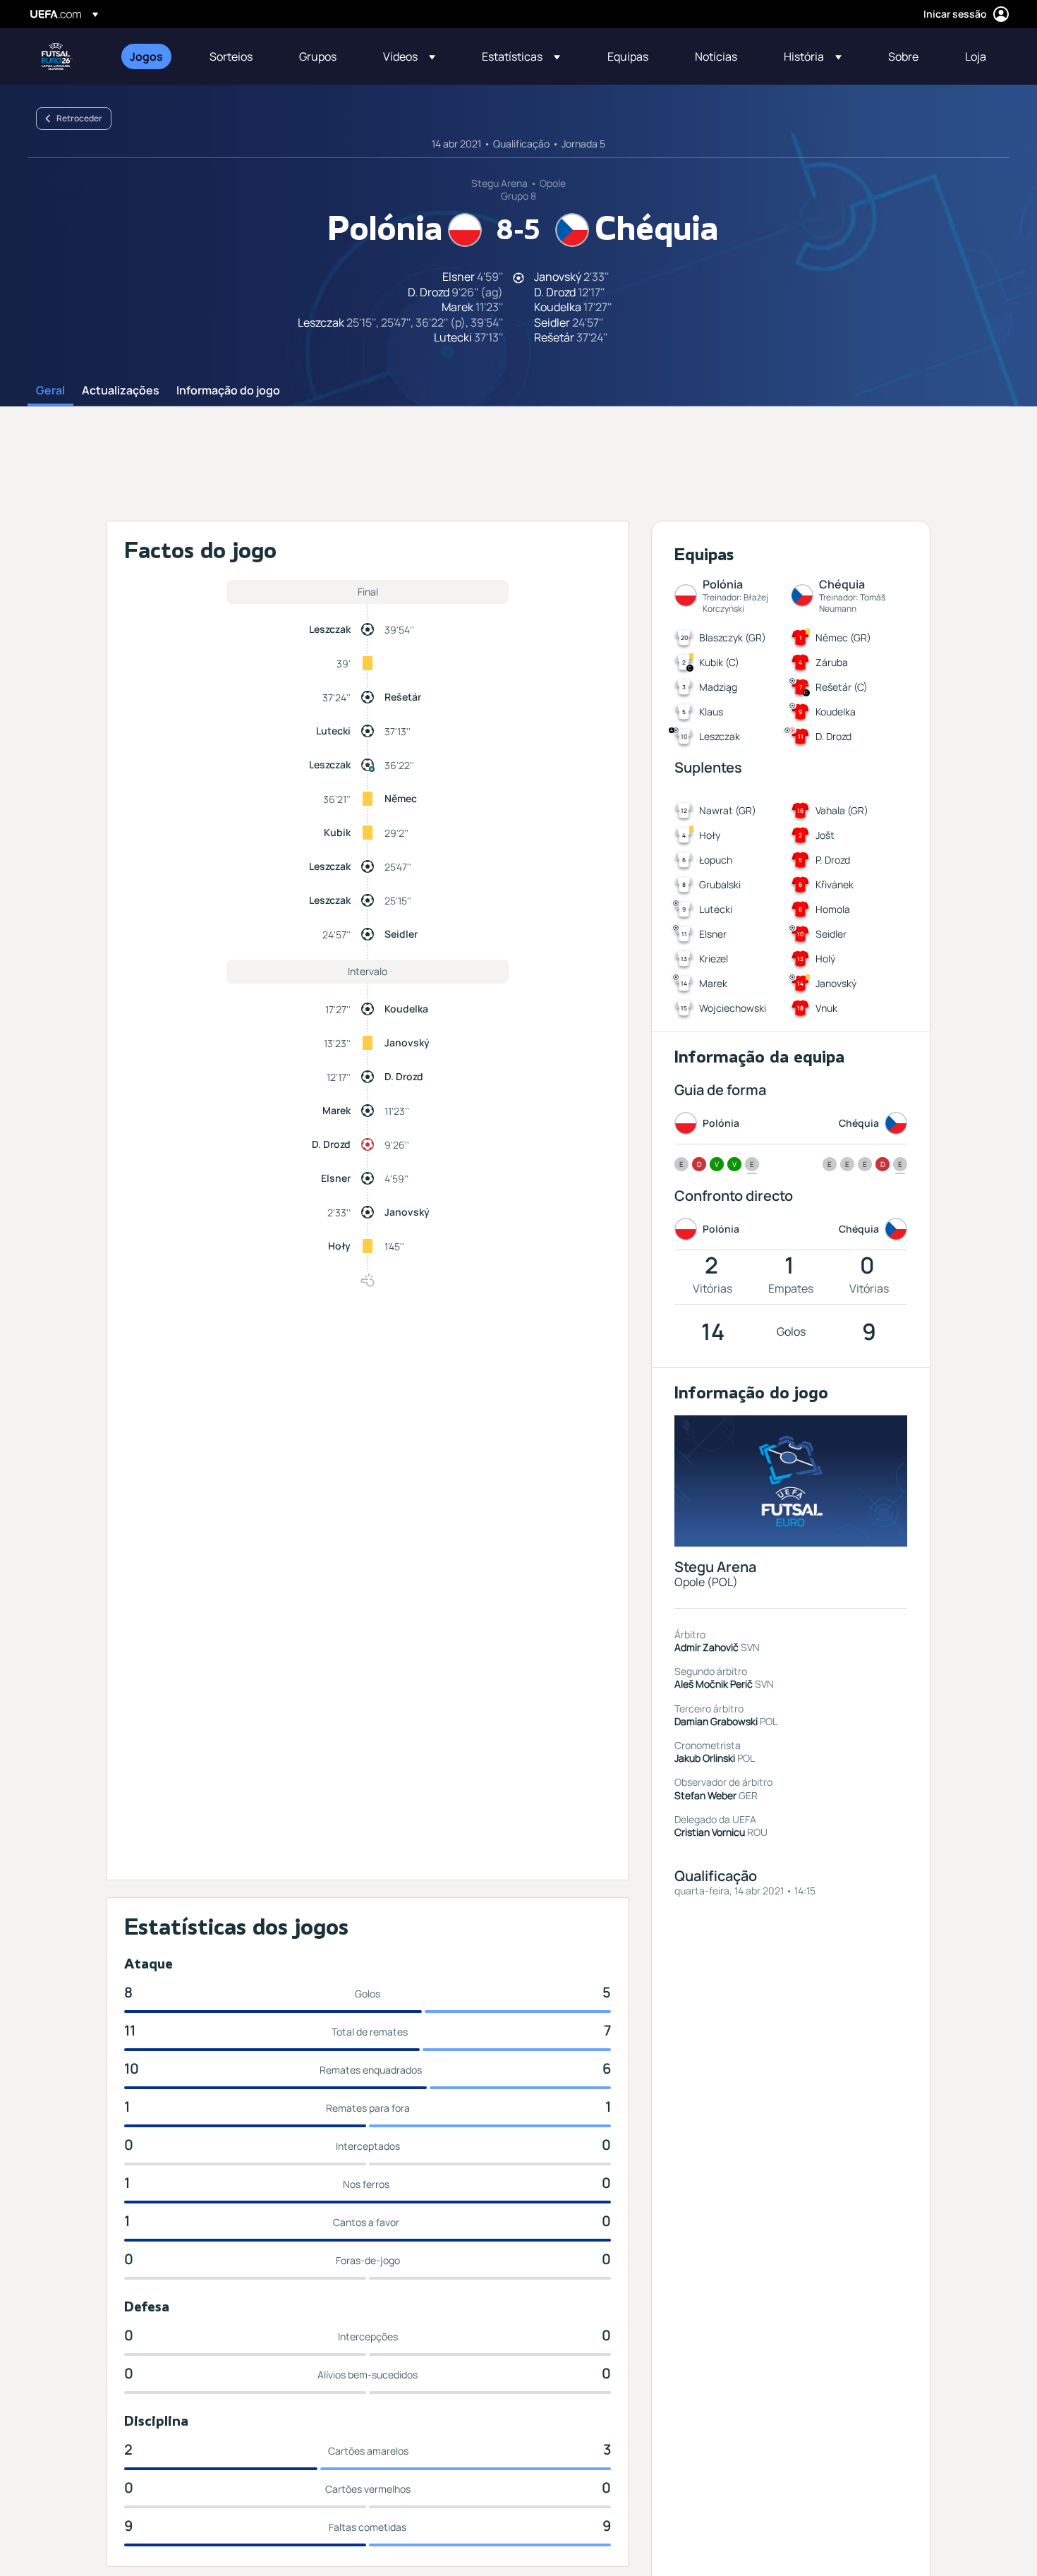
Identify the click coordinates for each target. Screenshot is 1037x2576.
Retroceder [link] (79, 118)
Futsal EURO (57, 56)
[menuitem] (152, 56)
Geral (50, 391)
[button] (409, 56)
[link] (146, 56)
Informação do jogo (228, 391)
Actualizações (121, 391)
